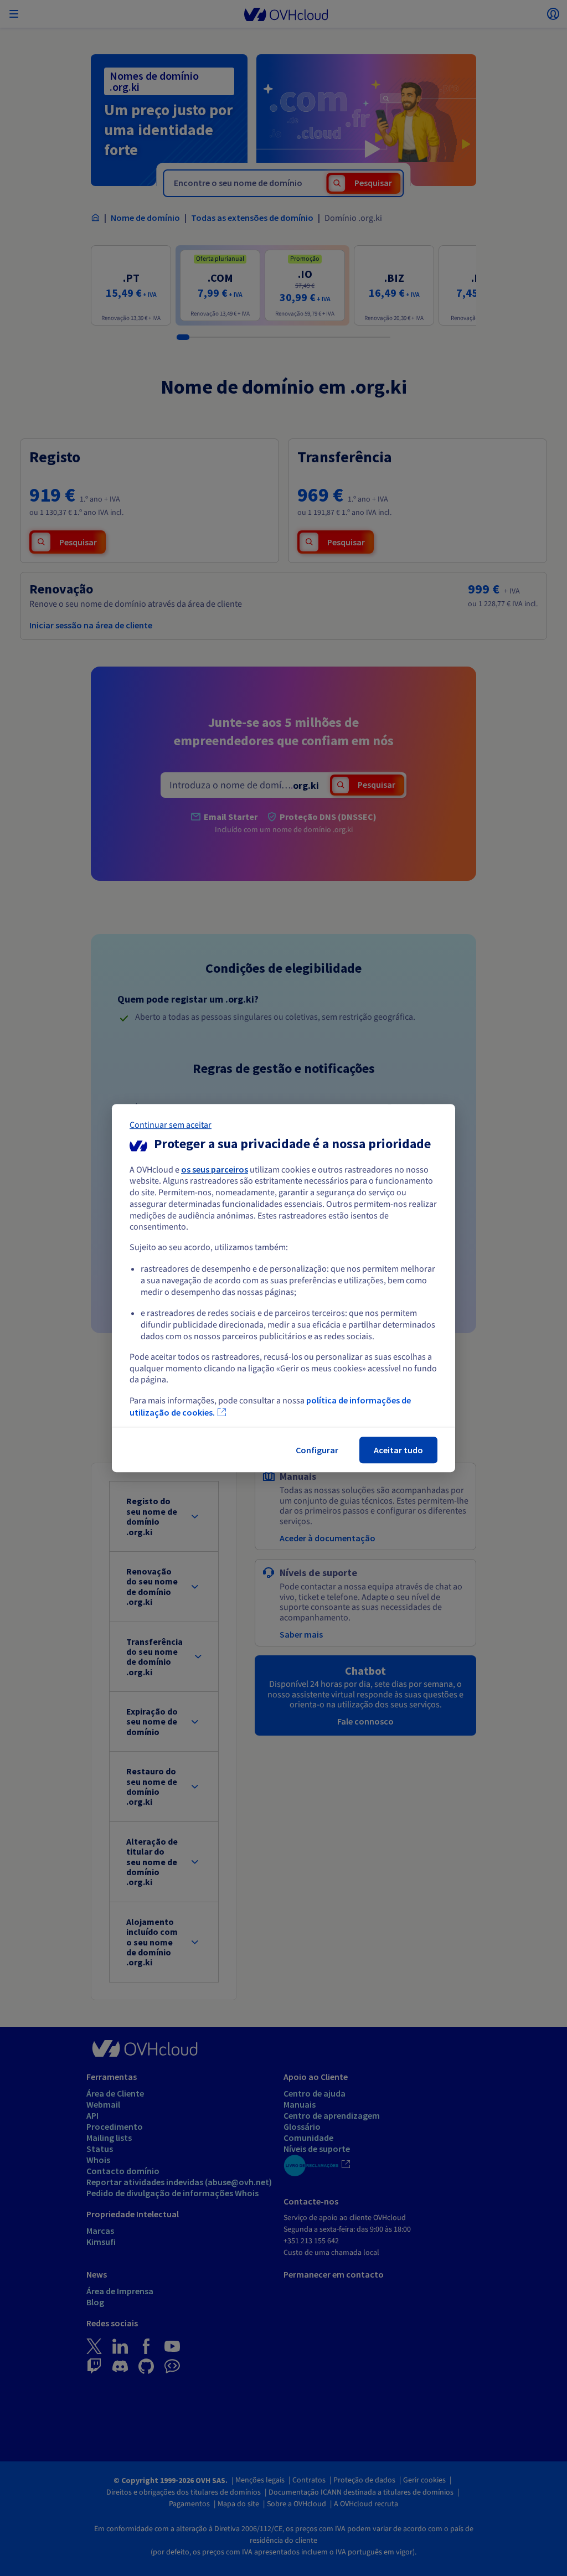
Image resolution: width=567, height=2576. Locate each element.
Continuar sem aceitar (171, 1125)
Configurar (317, 1450)
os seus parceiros (215, 1169)
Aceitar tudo (398, 1450)
